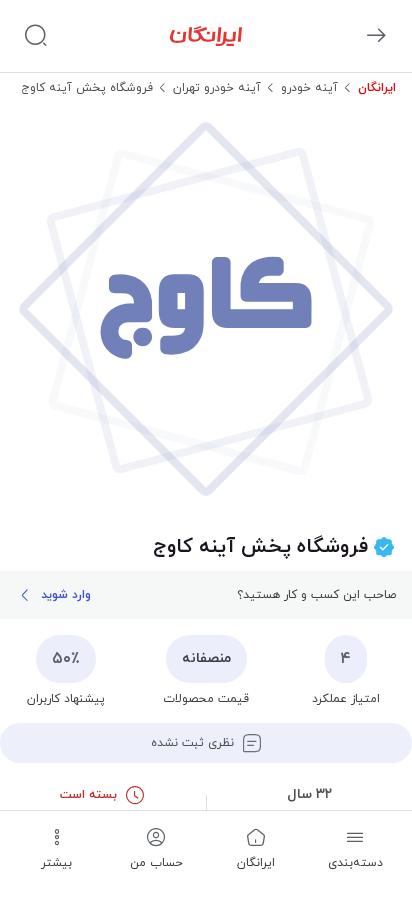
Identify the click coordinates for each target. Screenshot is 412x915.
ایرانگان (377, 88)
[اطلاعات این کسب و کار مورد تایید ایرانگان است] (384, 547)
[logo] (206, 36)
